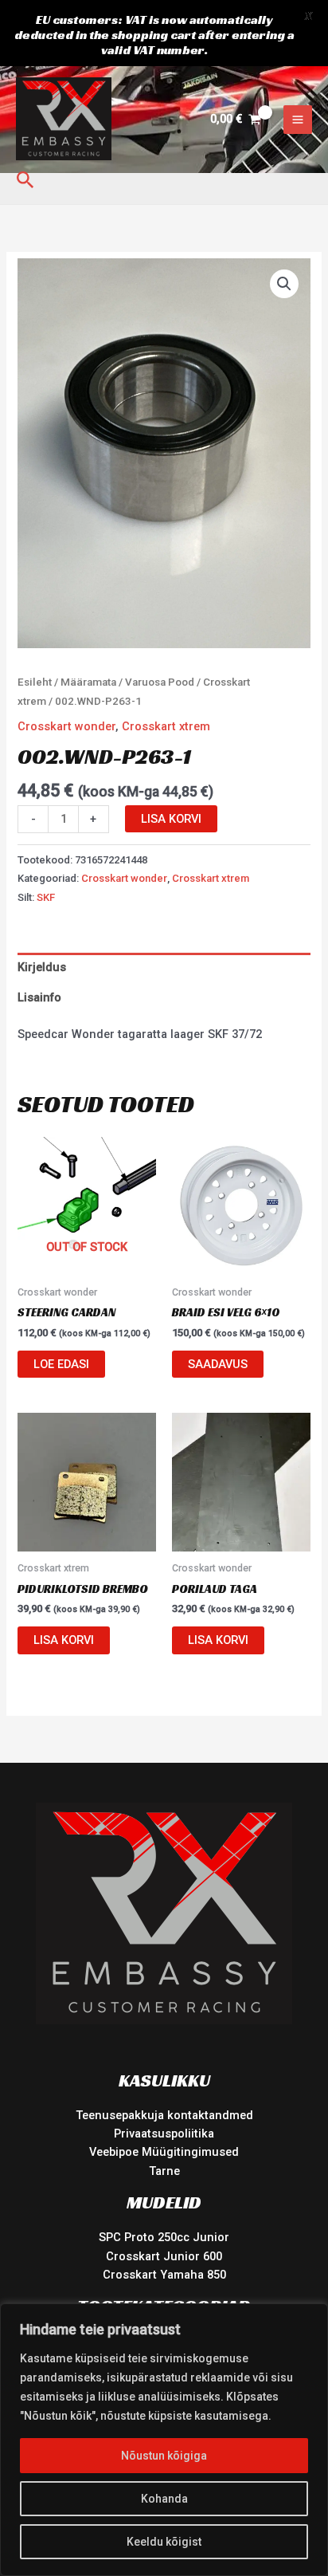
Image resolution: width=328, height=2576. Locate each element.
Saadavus (218, 1364)
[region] (164, 2440)
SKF (46, 897)
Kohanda (164, 2499)
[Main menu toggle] (298, 120)
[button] (25, 181)
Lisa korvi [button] (64, 1640)
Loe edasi (61, 1364)
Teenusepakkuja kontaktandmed (164, 2115)
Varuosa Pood (160, 682)
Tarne (164, 2171)
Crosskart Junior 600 (164, 2256)
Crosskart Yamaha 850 (164, 2275)
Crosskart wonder (66, 726)
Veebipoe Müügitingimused (164, 2152)
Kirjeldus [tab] (42, 967)
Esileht (35, 682)
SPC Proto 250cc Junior (164, 2237)
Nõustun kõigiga (164, 2456)
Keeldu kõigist (164, 2542)
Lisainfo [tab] (39, 997)
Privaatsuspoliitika (164, 2134)
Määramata (88, 682)
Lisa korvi (171, 819)
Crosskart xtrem (166, 726)
